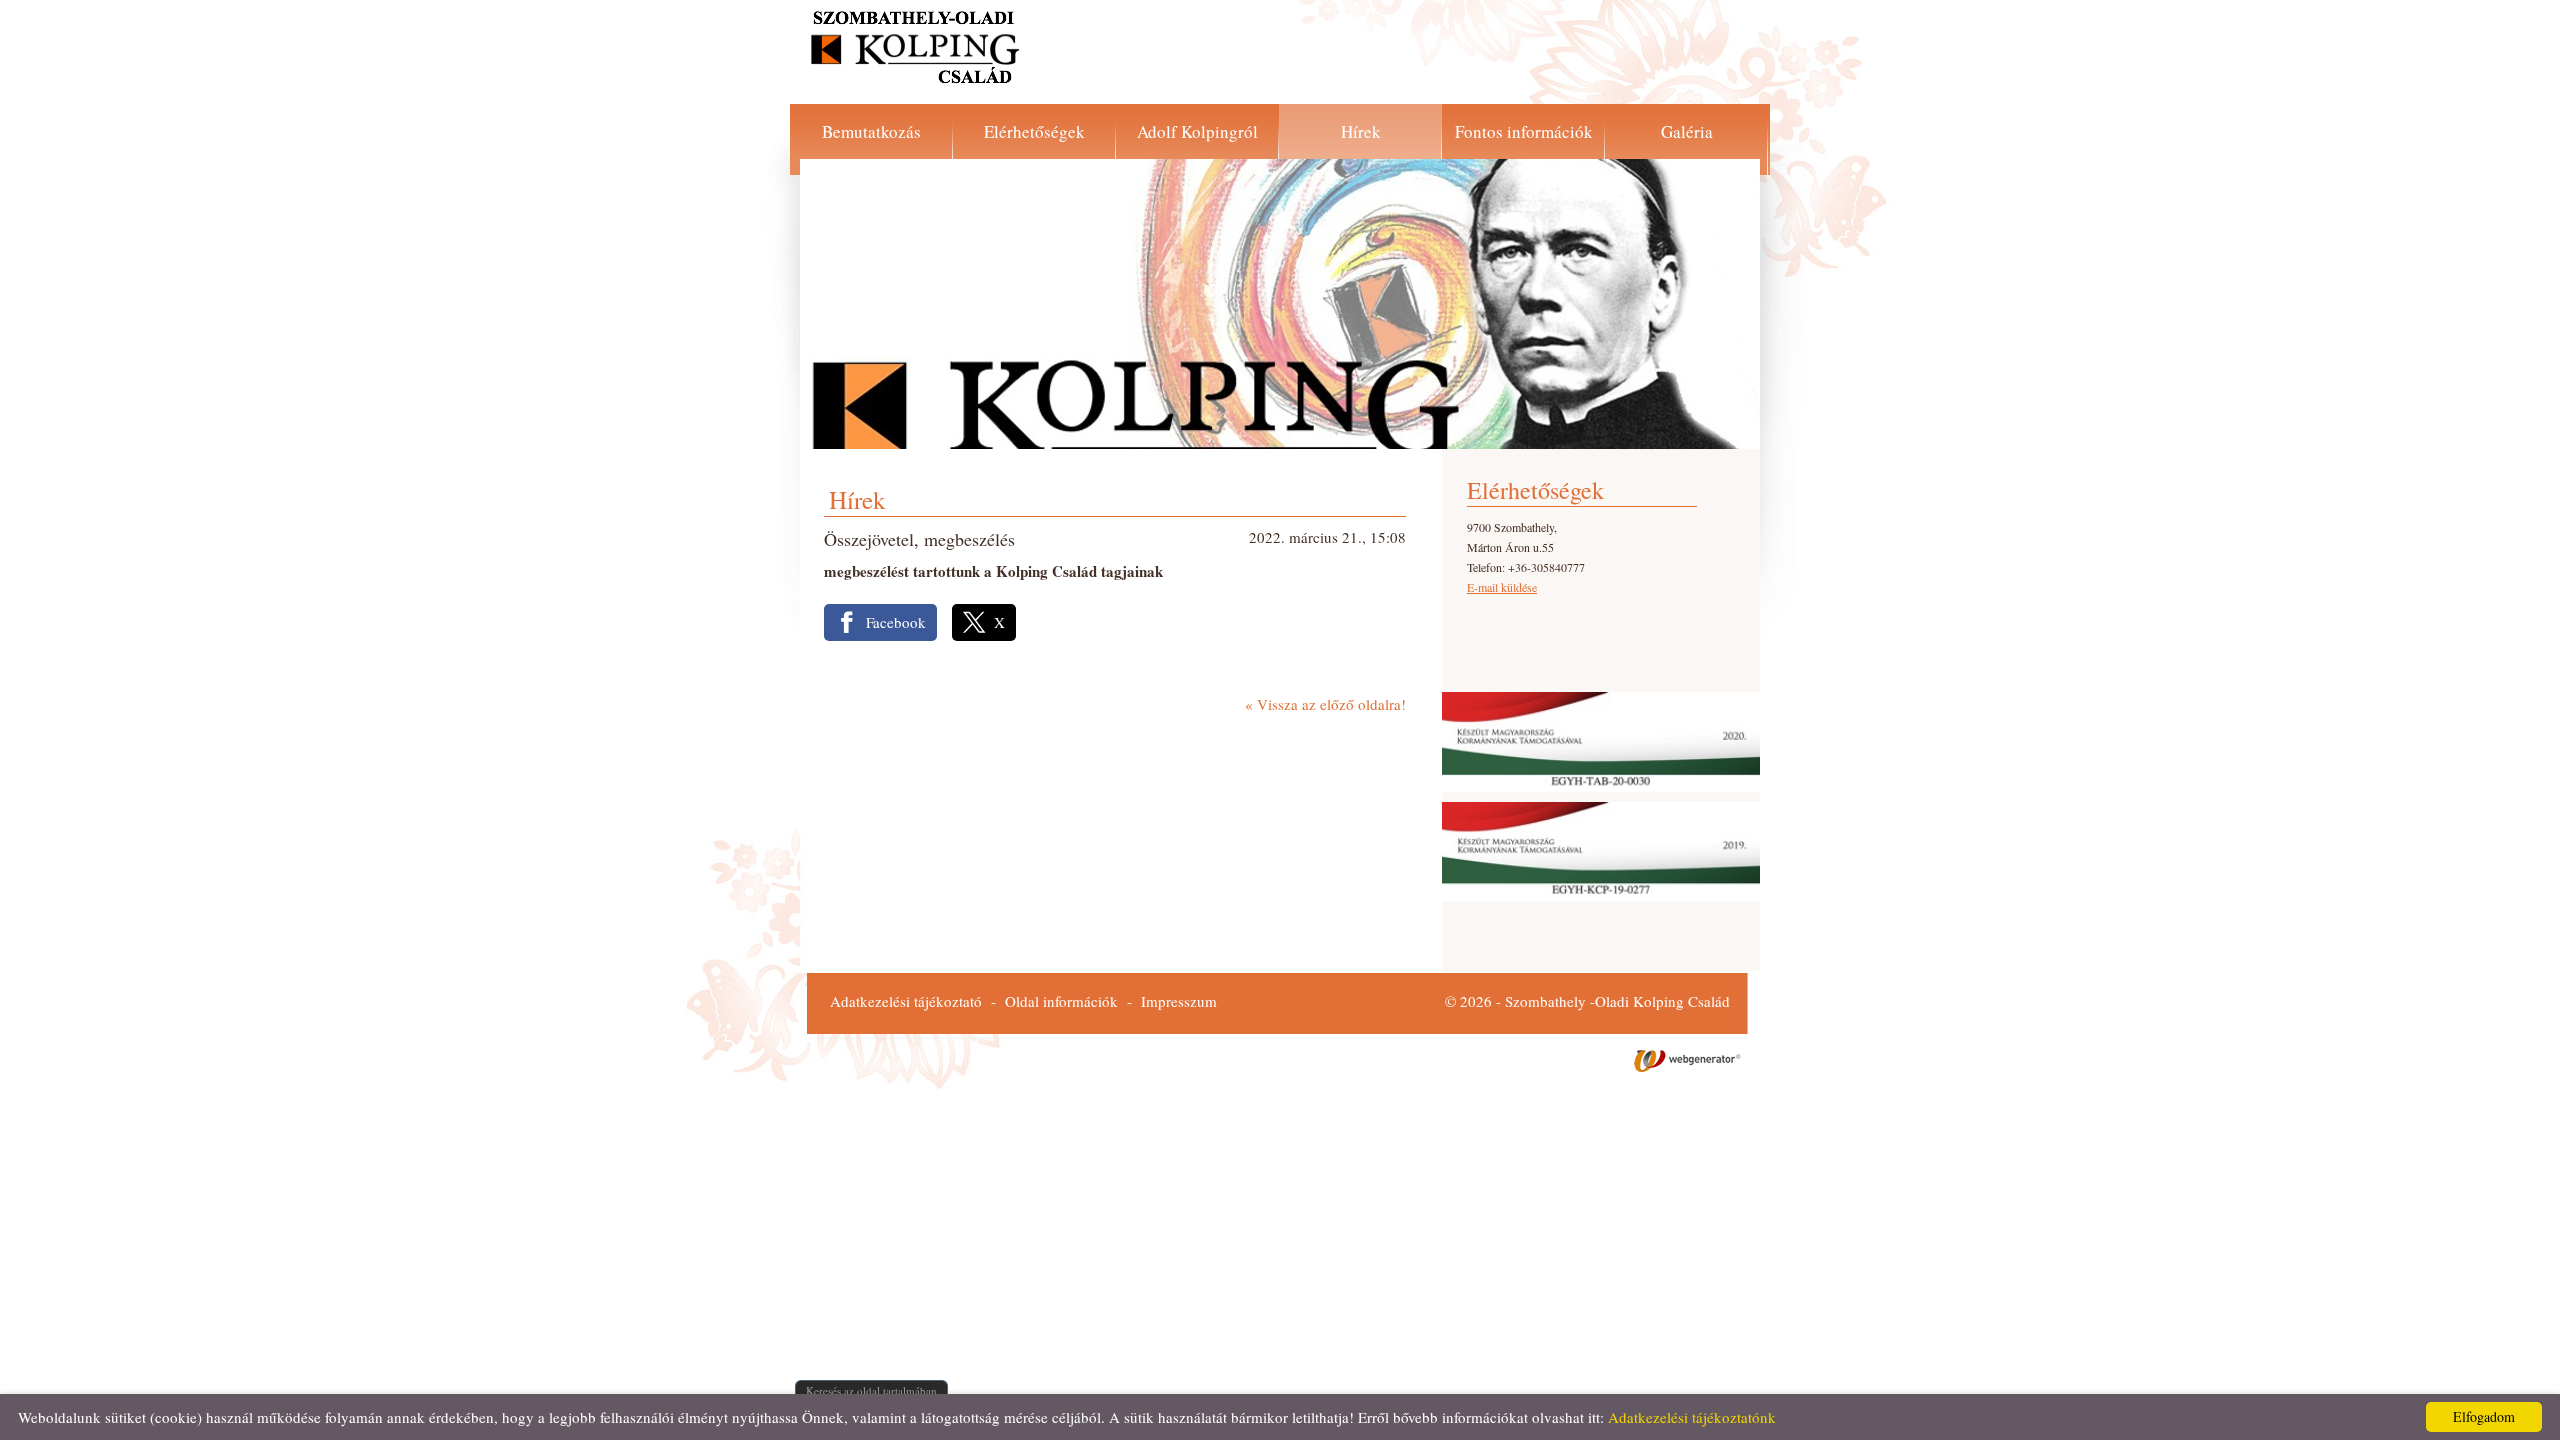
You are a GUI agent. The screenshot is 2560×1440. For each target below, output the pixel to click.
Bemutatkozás (871, 131)
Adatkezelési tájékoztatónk (1692, 1417)
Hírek (1361, 131)
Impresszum (1179, 1001)
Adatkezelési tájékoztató (906, 1001)
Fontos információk (1524, 131)
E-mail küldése (1502, 587)
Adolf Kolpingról (1197, 131)
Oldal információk (1061, 1001)
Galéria (1687, 131)
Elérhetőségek (1034, 131)
